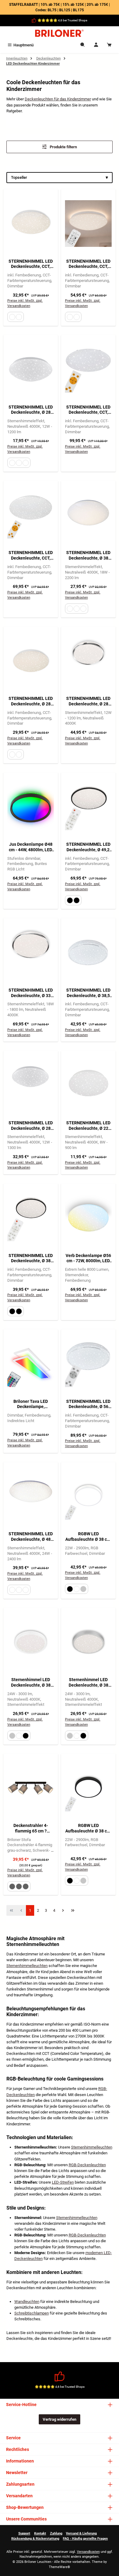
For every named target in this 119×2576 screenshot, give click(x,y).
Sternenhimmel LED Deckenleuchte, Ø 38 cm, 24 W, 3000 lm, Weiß (31, 1683)
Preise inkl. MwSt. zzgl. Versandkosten (25, 303)
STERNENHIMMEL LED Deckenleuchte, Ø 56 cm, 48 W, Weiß (88, 1404)
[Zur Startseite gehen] (60, 33)
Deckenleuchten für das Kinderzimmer (58, 99)
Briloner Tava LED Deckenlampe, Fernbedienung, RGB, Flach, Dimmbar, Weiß (31, 1404)
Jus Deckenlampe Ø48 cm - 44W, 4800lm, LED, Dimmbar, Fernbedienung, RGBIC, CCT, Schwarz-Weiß (31, 847)
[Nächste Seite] (63, 1910)
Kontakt (40, 2533)
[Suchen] (83, 45)
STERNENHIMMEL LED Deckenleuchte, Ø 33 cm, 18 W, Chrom (31, 993)
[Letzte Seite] (73, 1910)
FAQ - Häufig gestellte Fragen (85, 2539)
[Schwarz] (70, 900)
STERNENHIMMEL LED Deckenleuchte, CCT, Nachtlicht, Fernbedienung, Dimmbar (88, 264)
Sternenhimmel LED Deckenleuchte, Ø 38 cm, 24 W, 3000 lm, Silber (88, 1683)
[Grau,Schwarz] (12, 1886)
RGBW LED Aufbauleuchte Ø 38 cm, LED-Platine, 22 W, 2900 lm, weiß (88, 1537)
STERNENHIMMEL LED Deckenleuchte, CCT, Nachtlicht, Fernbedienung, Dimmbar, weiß (31, 264)
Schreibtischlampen (32, 2313)
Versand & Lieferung (81, 2533)
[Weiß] (12, 317)
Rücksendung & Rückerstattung (35, 2539)
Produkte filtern (63, 147)
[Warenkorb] (109, 45)
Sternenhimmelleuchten (27, 1966)
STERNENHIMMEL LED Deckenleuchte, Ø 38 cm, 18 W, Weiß (88, 555)
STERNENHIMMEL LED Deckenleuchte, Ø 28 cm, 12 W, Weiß (31, 410)
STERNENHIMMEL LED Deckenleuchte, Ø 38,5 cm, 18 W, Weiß (88, 993)
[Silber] (83, 1589)
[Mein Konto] (96, 45)
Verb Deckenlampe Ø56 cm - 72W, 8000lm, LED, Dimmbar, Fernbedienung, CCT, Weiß (88, 1258)
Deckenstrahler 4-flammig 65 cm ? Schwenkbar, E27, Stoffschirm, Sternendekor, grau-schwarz (31, 1828)
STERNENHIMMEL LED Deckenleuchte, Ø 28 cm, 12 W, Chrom (88, 701)
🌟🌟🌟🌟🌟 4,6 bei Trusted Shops (62, 20)
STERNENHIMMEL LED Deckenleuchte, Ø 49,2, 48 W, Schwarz (88, 847)
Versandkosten (88, 2552)
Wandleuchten (27, 2302)
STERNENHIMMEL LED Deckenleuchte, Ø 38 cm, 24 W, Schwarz (31, 1258)
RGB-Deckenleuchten (87, 2165)
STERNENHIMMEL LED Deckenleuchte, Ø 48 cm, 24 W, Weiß (31, 1537)
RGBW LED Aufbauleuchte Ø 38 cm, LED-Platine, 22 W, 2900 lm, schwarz (88, 1828)
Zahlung (56, 2533)
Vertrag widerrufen (60, 2419)
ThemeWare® (60, 2567)
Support (24, 2533)
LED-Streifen (63, 2182)
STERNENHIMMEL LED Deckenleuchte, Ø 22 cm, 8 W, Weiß (88, 1126)
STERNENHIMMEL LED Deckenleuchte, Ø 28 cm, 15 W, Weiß (31, 701)
